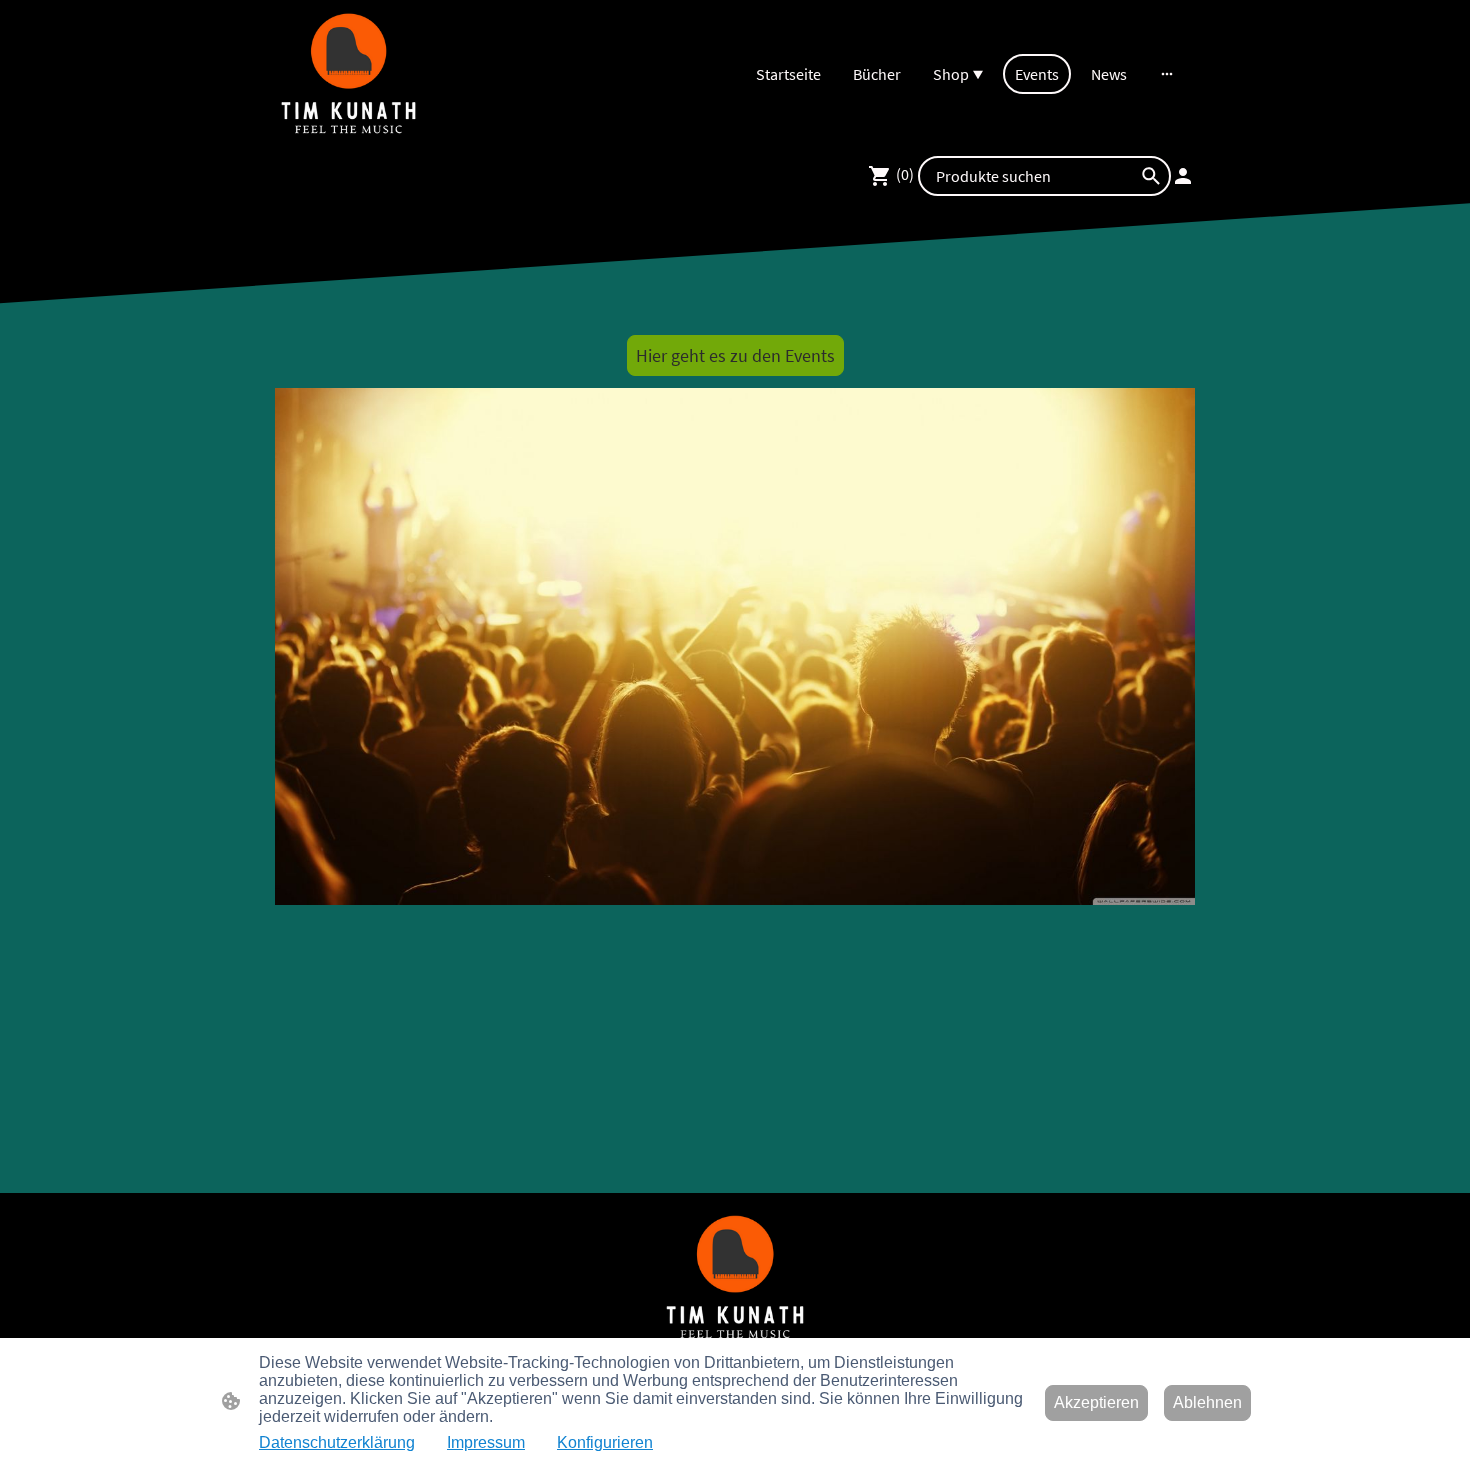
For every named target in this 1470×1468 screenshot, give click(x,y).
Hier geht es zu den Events (735, 355)
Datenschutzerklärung (337, 1442)
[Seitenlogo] (348, 73)
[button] (1151, 176)
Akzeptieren (1096, 1402)
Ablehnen (1207, 1402)
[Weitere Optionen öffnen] (1167, 74)
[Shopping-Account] (1183, 176)
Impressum (486, 1442)
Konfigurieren (605, 1442)
